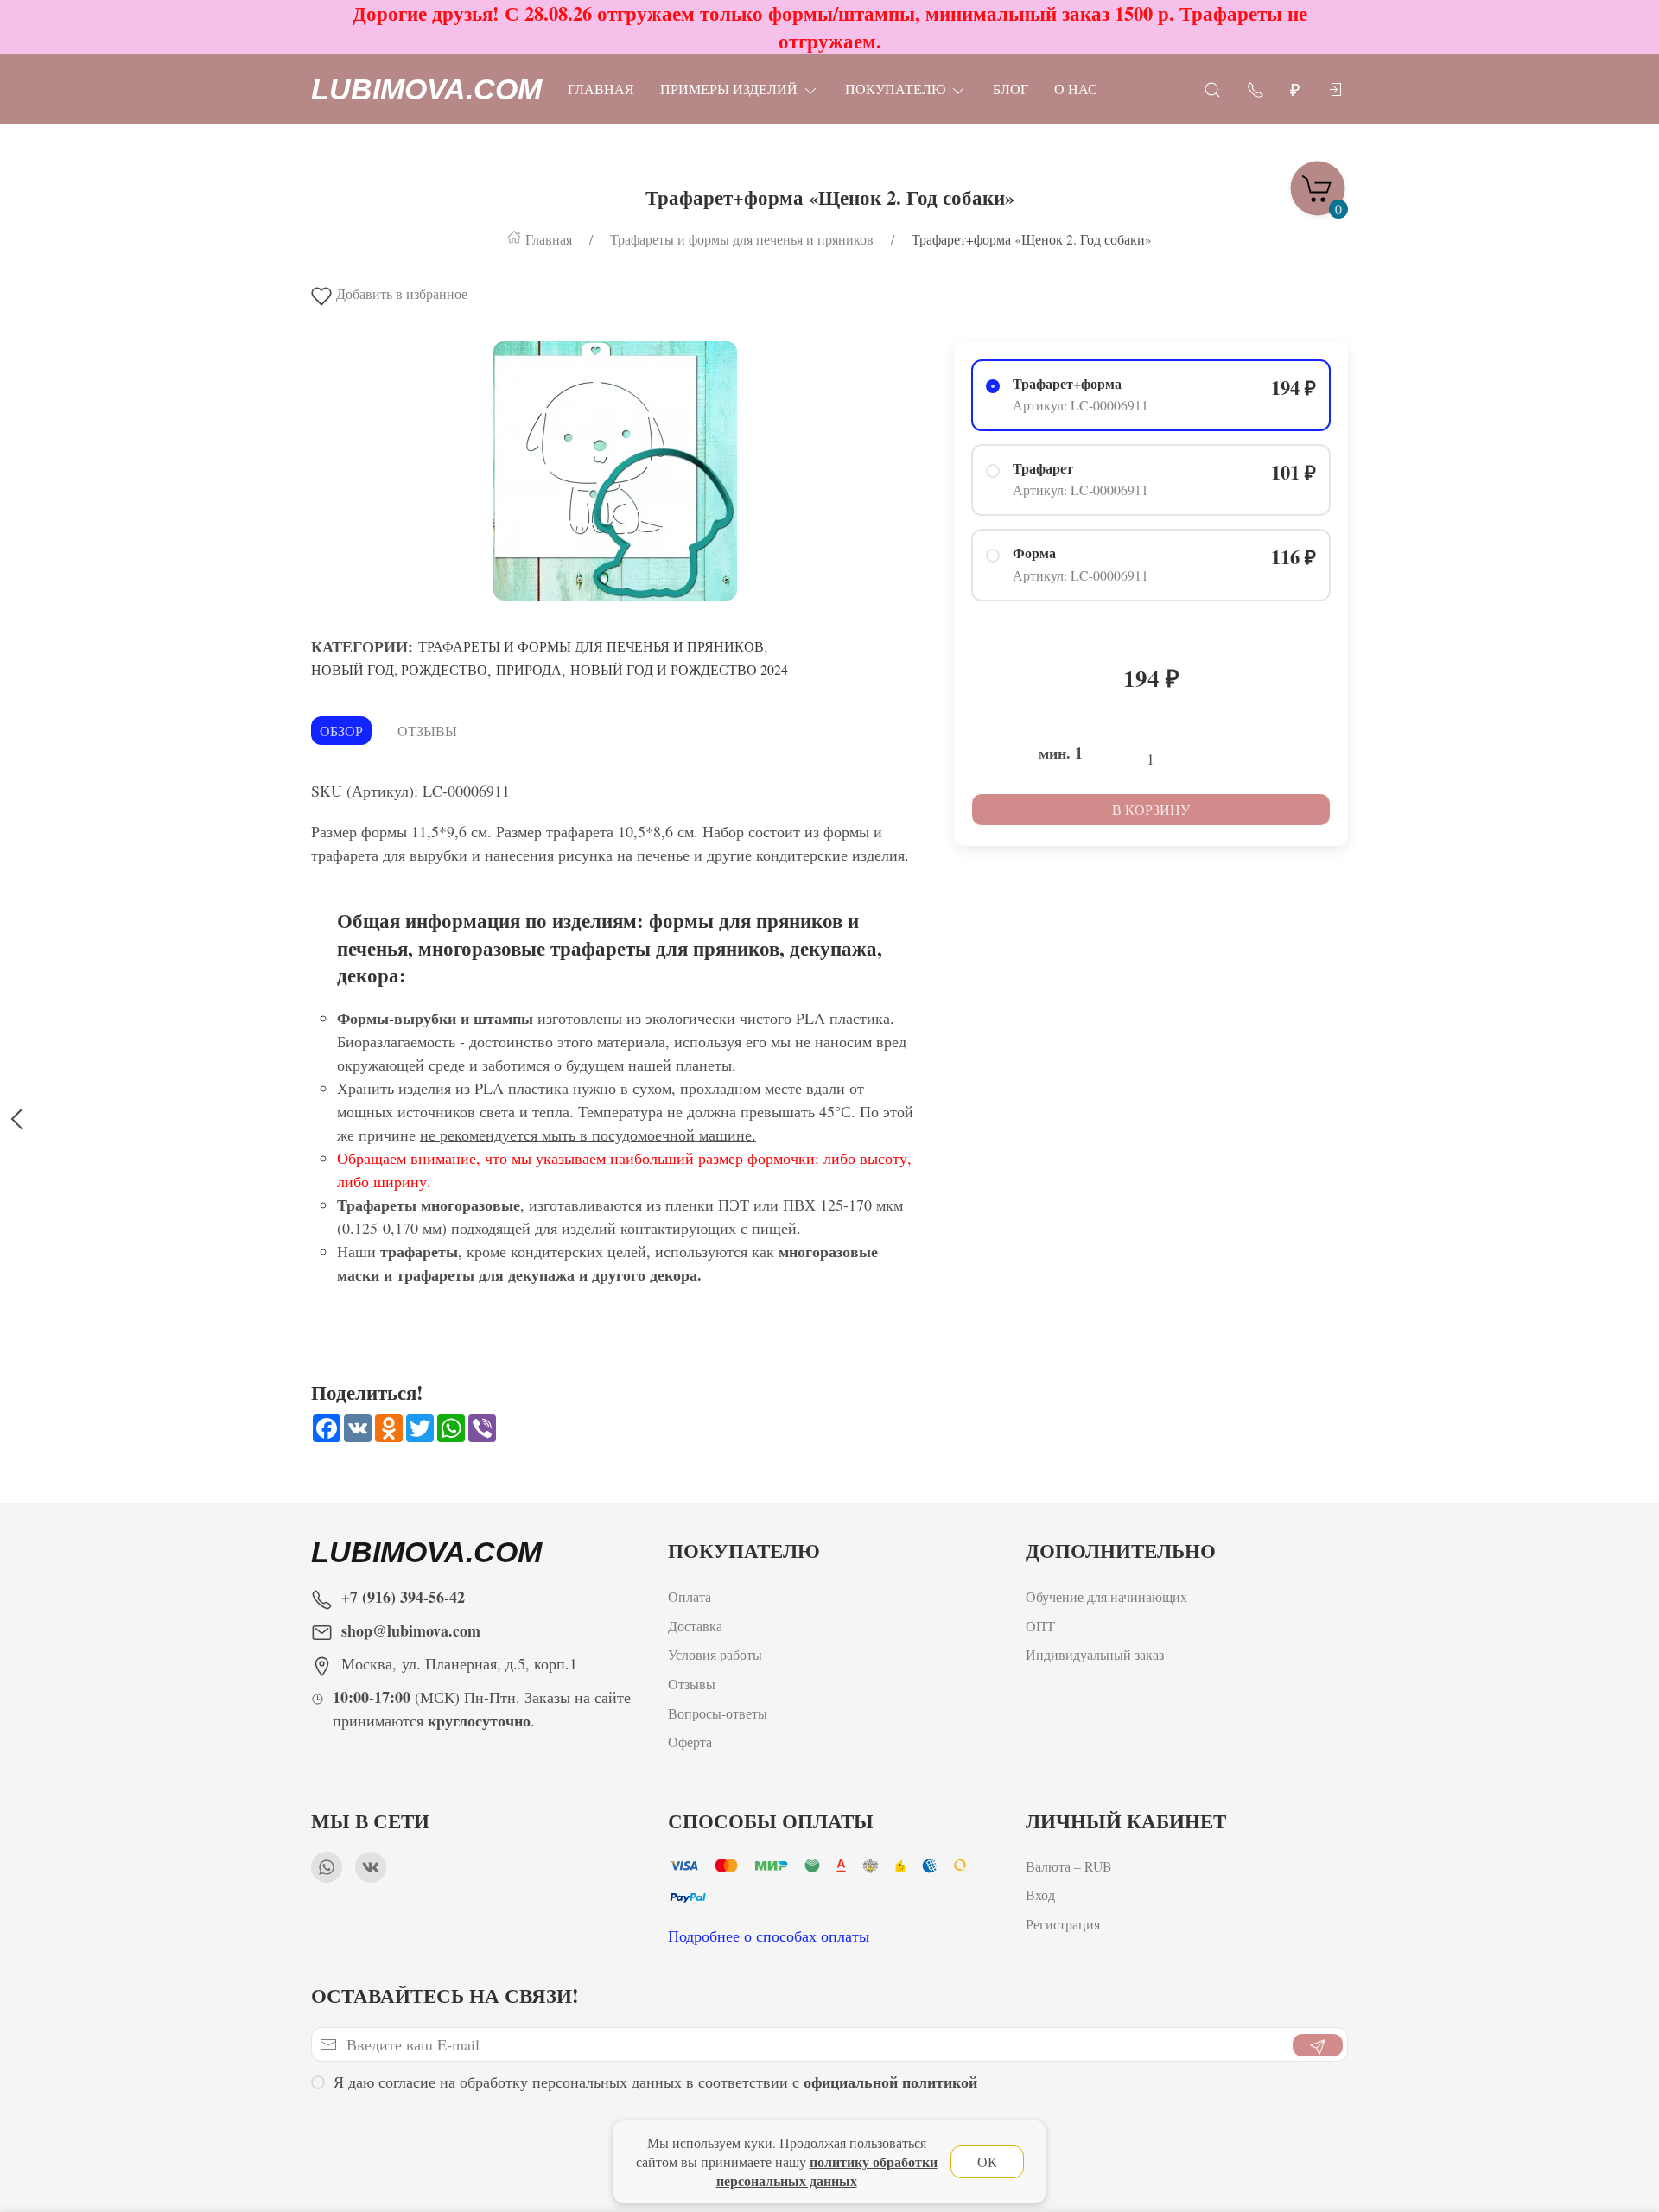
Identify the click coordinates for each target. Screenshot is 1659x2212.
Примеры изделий (729, 89)
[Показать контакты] (1255, 89)
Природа (529, 669)
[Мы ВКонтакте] (371, 1867)
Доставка (695, 1625)
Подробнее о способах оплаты (769, 1935)
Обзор (341, 731)
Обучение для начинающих (1109, 1596)
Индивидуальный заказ (1095, 1654)
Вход (1040, 1895)
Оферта (690, 1742)
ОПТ (1042, 1625)
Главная (601, 89)
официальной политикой (890, 2082)
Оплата (690, 1596)
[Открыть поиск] (1212, 89)
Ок (987, 2161)
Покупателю (895, 89)
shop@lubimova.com (411, 1630)
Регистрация (1063, 1924)
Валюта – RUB (1069, 1866)
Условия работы (715, 1654)
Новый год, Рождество (399, 669)
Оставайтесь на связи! (445, 1996)
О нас (1076, 89)
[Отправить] (1318, 2045)
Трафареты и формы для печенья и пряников (591, 646)
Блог (1011, 89)
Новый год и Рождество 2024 (679, 669)
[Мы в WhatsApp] (327, 1867)
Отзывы (427, 731)
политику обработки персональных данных (827, 2171)
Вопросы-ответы (718, 1712)
